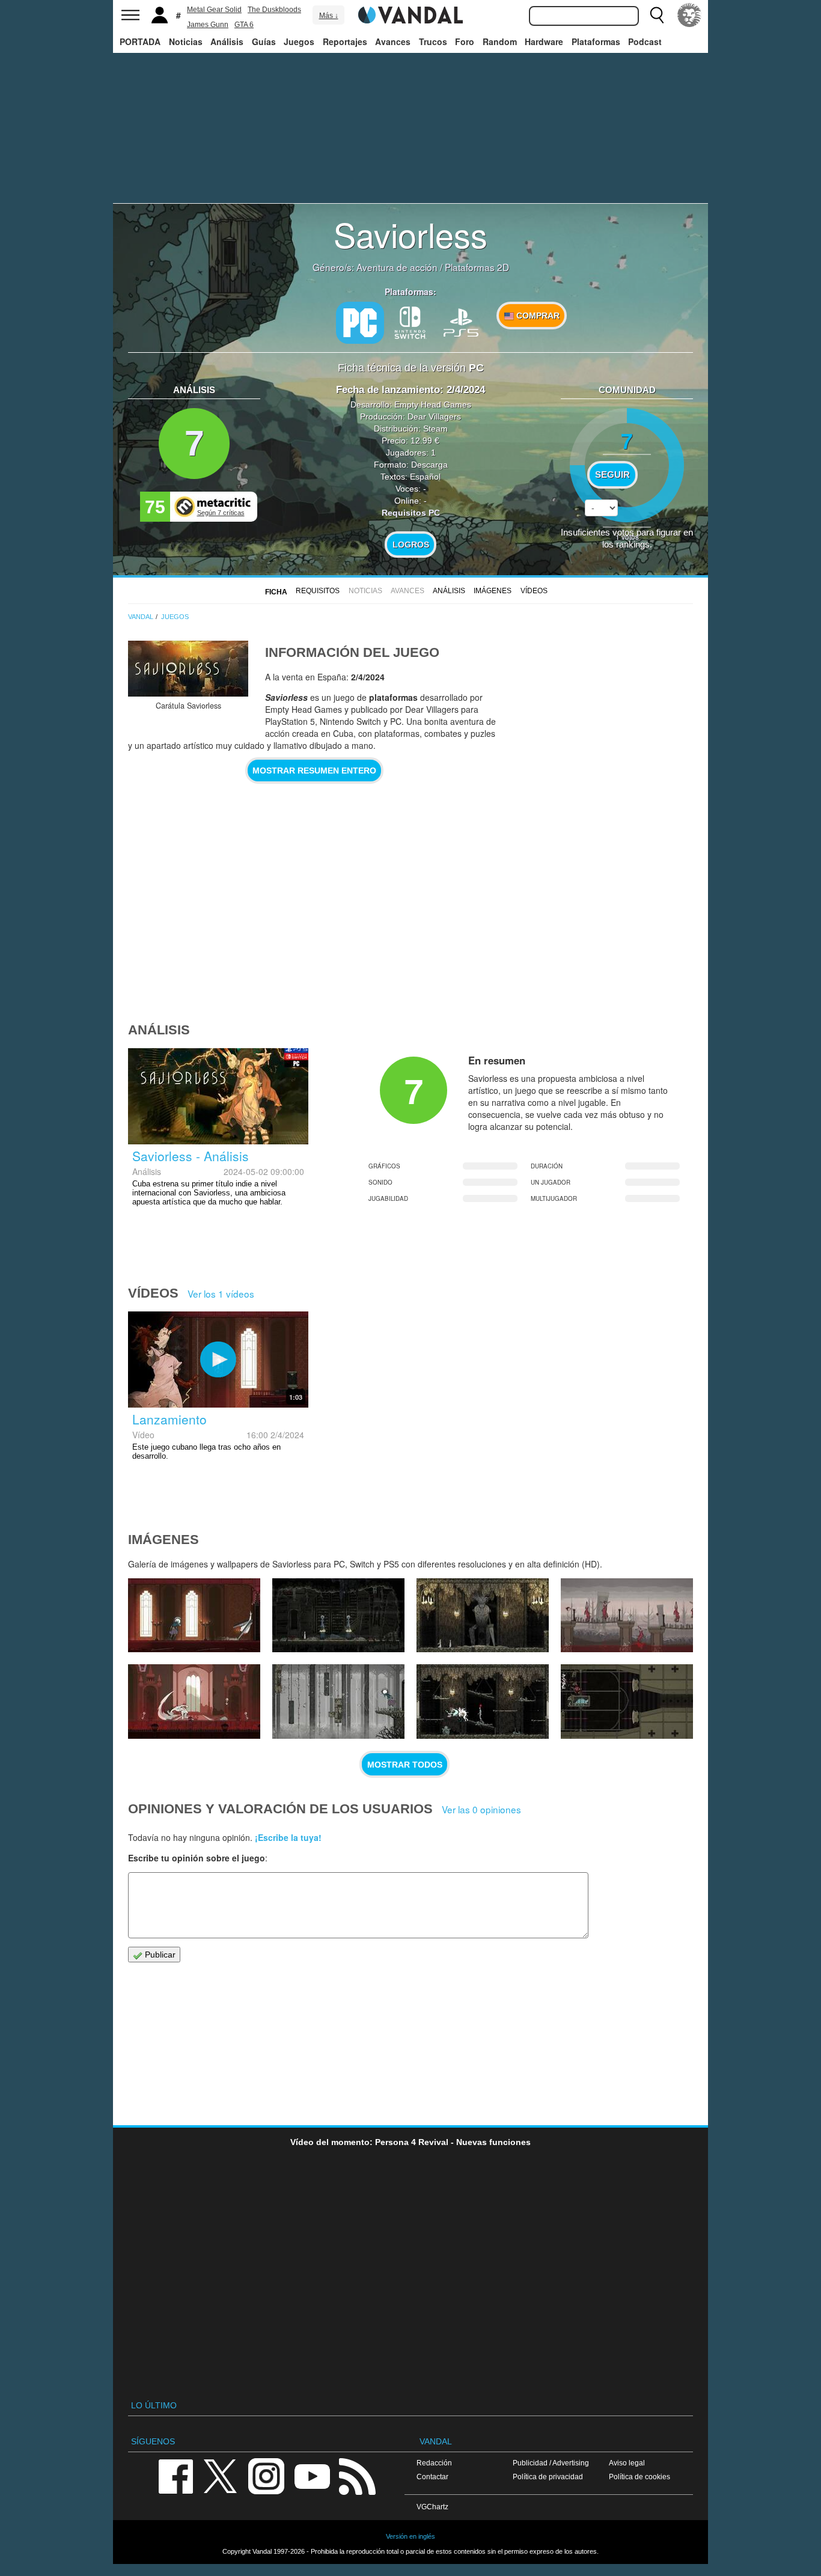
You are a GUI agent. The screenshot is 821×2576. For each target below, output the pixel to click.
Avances (393, 41)
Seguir (612, 475)
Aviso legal (627, 2463)
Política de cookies (639, 2477)
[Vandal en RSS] (357, 2475)
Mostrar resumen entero (314, 771)
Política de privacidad (548, 2477)
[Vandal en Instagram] (266, 2475)
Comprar (537, 316)
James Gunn (208, 25)
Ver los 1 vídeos (221, 1293)
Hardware (544, 41)
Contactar (432, 2477)
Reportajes (345, 41)
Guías (264, 41)
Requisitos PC (411, 513)
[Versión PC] (360, 323)
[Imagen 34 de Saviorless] (627, 1702)
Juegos (299, 41)
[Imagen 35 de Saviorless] (483, 1702)
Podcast (645, 41)
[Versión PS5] (461, 322)
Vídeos (534, 591)
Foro (465, 41)
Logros (411, 545)
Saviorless (410, 234)
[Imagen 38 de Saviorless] (627, 1616)
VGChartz (432, 2507)
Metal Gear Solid (214, 10)
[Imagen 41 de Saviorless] (194, 1616)
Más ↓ (329, 16)
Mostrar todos (405, 1765)
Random (500, 41)
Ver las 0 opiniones (481, 1809)
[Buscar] (657, 15)
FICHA (276, 592)
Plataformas (596, 41)
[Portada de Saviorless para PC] (188, 669)
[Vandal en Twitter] (221, 2475)
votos (627, 536)
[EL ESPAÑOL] (689, 15)
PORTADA (140, 41)
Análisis (227, 41)
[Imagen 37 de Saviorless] (194, 1702)
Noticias (186, 41)
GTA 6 (244, 25)
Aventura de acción (397, 267)
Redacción (434, 2463)
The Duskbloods (274, 10)
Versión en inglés (410, 2536)
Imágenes (493, 591)
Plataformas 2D (477, 267)
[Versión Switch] (410, 322)
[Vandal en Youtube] (312, 2475)
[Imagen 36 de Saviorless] (338, 1702)
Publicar (159, 1955)
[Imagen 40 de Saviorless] (338, 1616)
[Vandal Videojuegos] (410, 14)
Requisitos (318, 591)
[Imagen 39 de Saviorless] (483, 1616)
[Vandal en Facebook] (175, 2475)
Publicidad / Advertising (551, 2463)
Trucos (433, 41)
